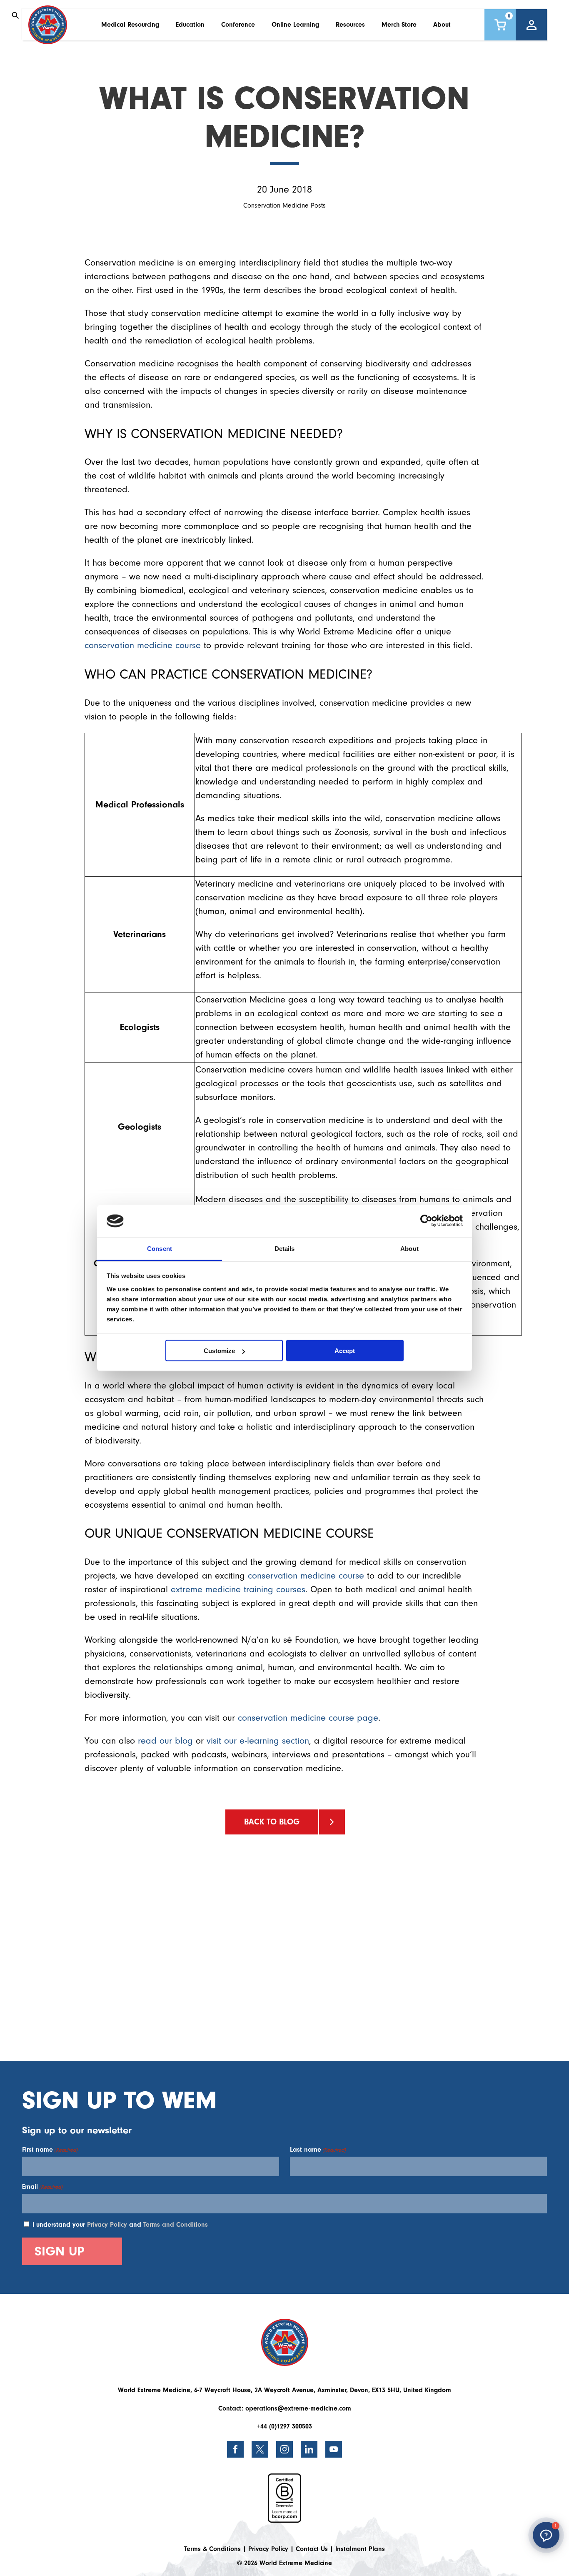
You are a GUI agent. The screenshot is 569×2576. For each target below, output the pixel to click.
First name (50, 2150)
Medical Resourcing (130, 25)
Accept (345, 1351)
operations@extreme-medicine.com (298, 2408)
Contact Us (312, 2549)
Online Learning (295, 25)
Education (190, 25)
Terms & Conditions (212, 2549)
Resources (350, 25)
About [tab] (409, 1248)
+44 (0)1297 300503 (284, 2426)
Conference (238, 25)
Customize (219, 1351)
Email (42, 2187)
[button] (546, 2535)
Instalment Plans (360, 2549)
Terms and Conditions (176, 2225)
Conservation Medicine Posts (284, 205)
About (442, 25)
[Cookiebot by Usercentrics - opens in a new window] (426, 1221)
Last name (318, 2150)
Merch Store (399, 25)
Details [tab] (285, 1248)
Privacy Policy (107, 2225)
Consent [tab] (160, 1248)
